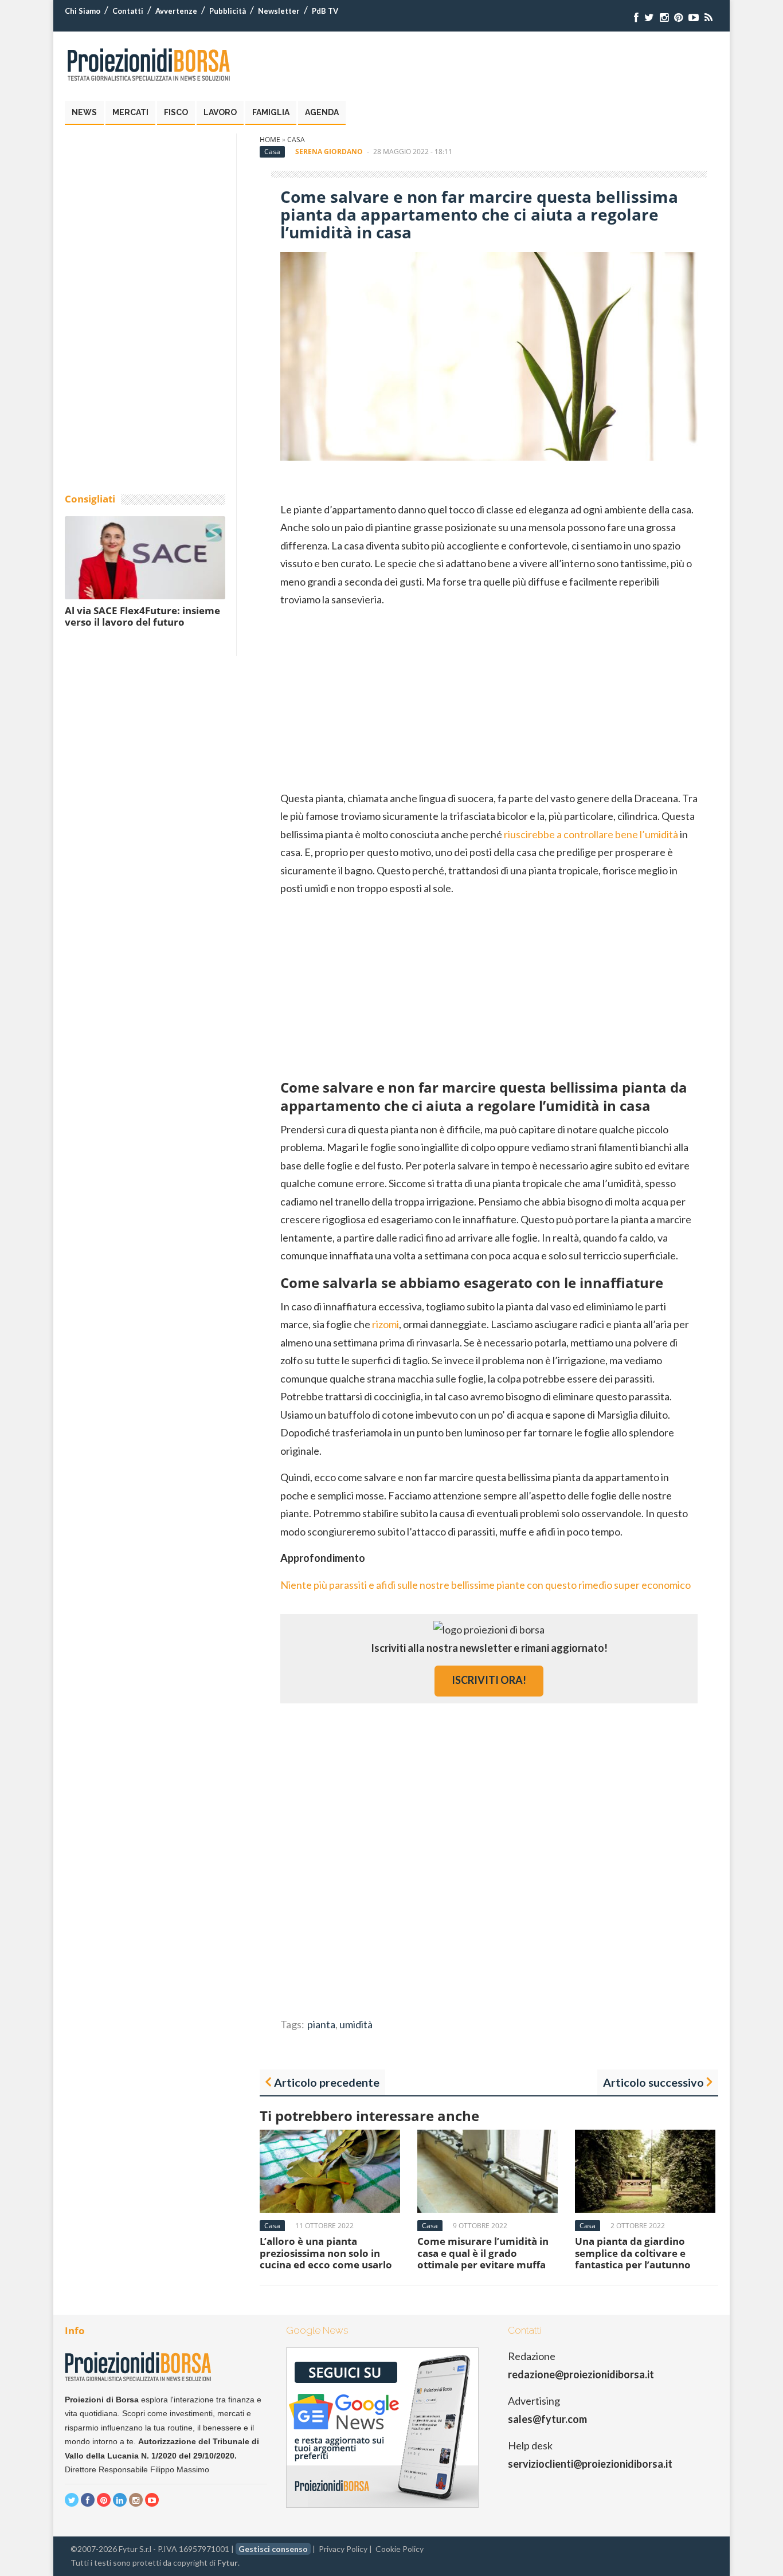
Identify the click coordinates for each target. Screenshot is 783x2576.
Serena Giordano (329, 152)
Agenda (322, 112)
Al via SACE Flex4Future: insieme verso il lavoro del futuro (142, 616)
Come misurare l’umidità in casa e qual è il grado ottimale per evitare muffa (483, 2253)
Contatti (128, 11)
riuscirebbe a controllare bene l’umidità (591, 834)
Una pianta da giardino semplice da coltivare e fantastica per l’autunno (633, 2253)
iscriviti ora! (489, 1680)
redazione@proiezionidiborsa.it (581, 2374)
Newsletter (279, 11)
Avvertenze (176, 11)
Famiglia (271, 112)
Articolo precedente (327, 2082)
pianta (321, 2024)
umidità (356, 2024)
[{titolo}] (636, 17)
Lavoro (220, 112)
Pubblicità (228, 11)
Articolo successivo (653, 2082)
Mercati (130, 112)
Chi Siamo (83, 11)
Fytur (228, 2563)
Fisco (176, 112)
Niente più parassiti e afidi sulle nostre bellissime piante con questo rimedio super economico (486, 1585)
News (84, 112)
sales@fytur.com (547, 2419)
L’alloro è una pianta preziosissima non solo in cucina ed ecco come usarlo (326, 2253)
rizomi (385, 1324)
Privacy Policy (343, 2549)
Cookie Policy (400, 2549)
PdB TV (325, 11)
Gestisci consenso (273, 2549)
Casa (296, 140)
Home (270, 140)
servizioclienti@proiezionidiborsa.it (590, 2464)
